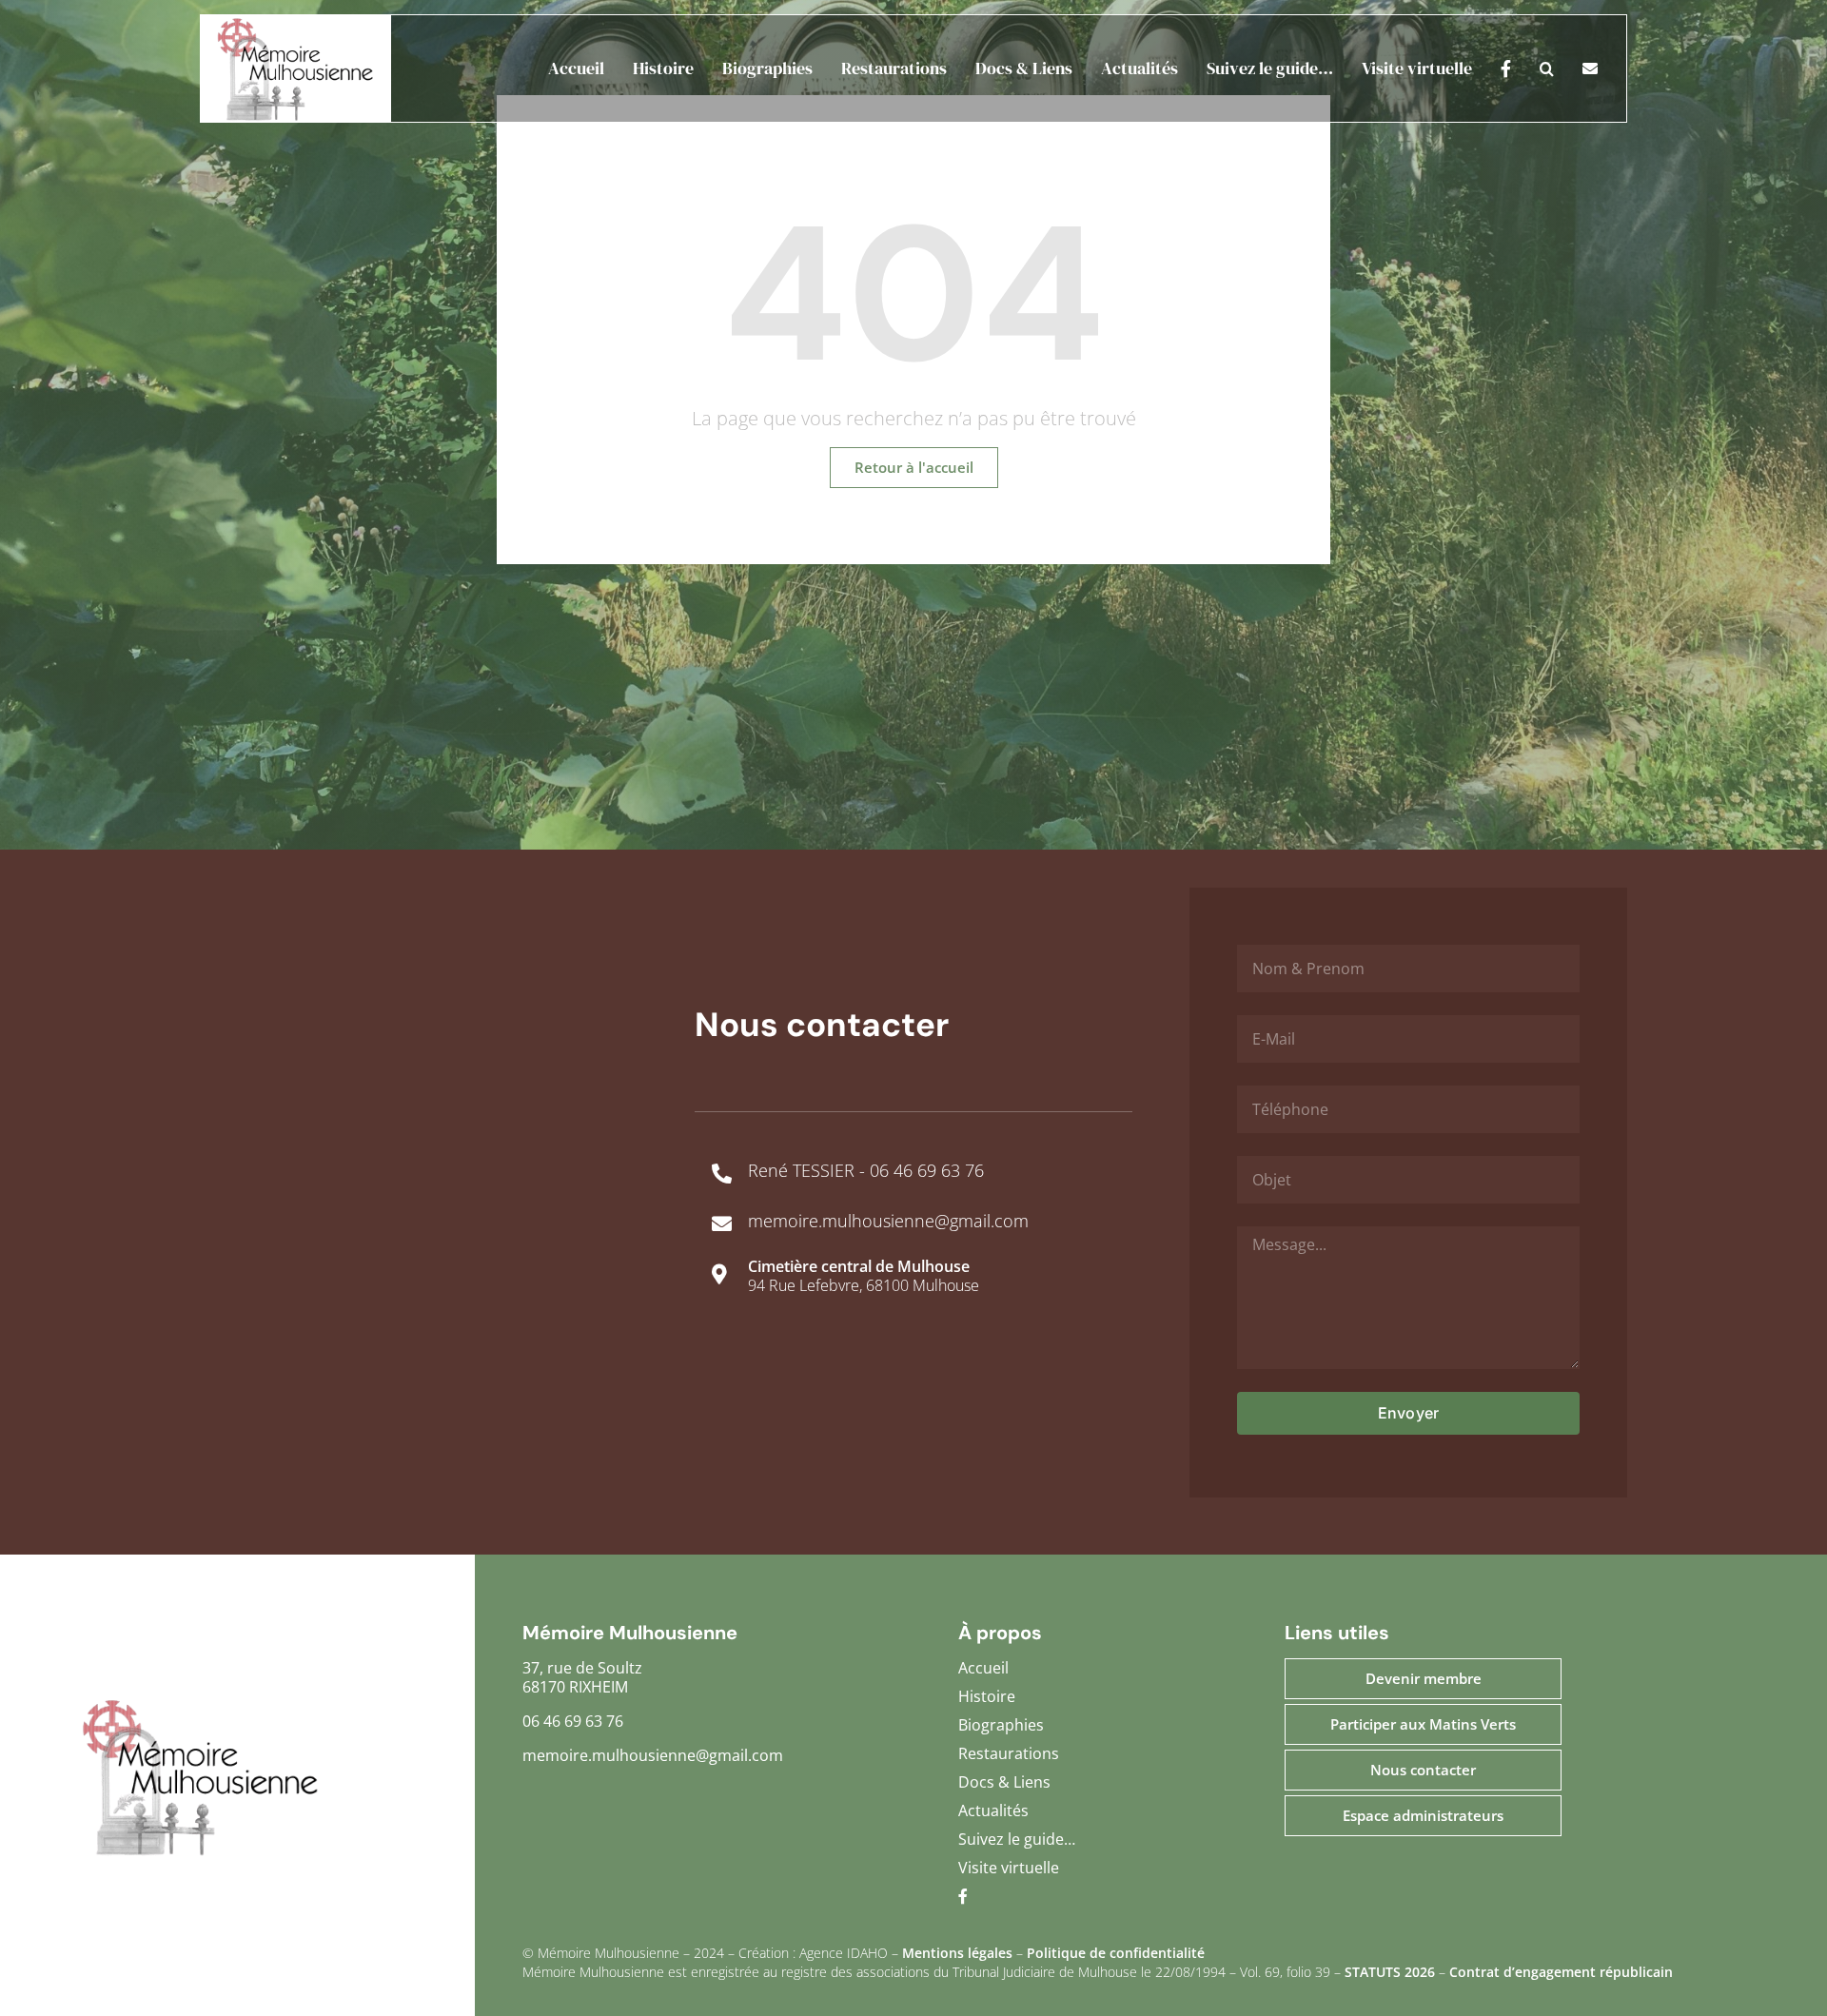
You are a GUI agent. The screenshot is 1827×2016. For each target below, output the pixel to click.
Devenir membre (1424, 1678)
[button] (1532, 69)
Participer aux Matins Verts (1423, 1724)
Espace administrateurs (1423, 1815)
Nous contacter (1423, 1770)
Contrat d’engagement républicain (1561, 1972)
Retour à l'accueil (914, 467)
